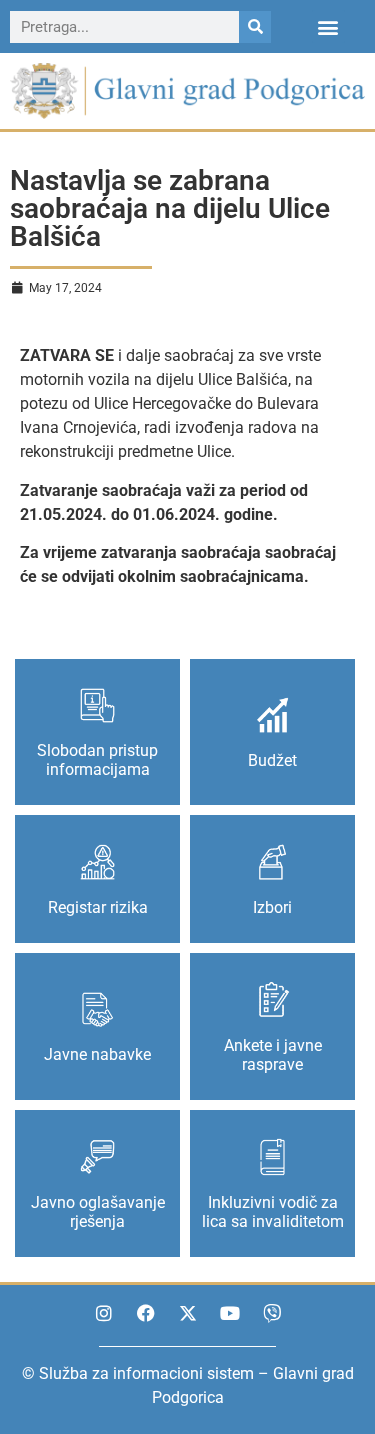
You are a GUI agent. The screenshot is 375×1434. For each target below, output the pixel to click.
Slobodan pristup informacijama (97, 760)
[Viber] (272, 1313)
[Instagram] (104, 1313)
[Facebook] (146, 1313)
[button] (328, 26)
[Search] (255, 27)
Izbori (272, 907)
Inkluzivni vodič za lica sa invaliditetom (273, 1212)
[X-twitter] (188, 1313)
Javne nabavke (97, 1054)
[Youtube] (230, 1313)
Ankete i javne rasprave (273, 1055)
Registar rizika (98, 907)
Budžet (272, 760)
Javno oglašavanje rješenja (98, 1212)
